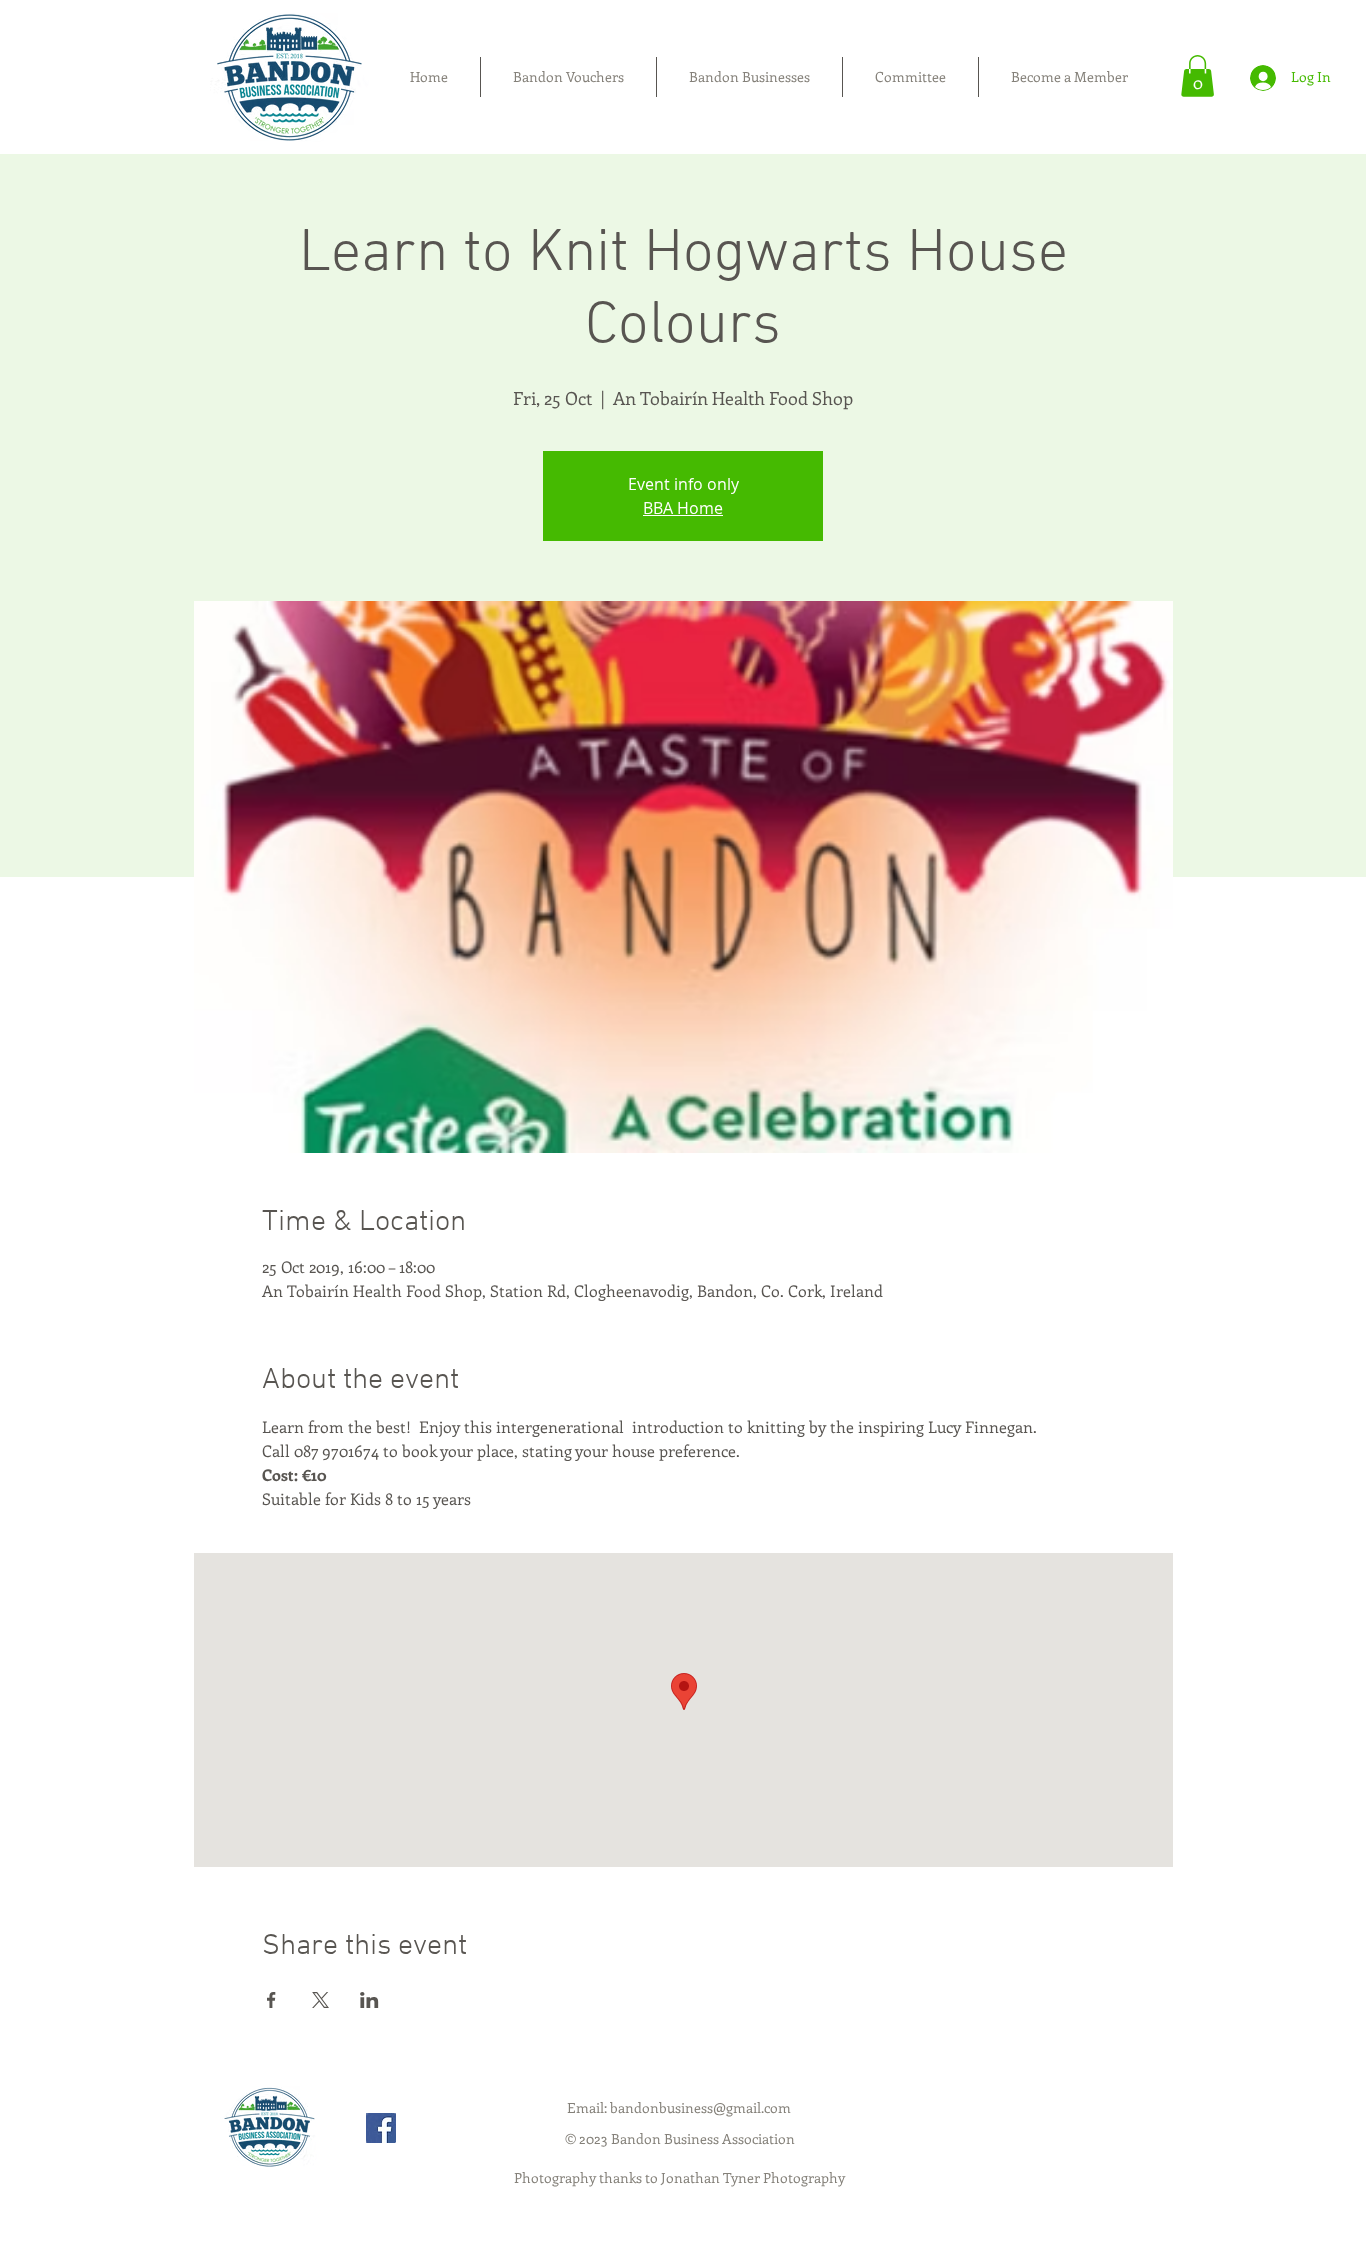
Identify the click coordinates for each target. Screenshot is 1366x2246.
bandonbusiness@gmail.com (700, 2107)
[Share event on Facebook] (271, 2000)
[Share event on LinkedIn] (369, 2000)
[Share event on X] (320, 2000)
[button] (1197, 76)
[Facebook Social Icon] (381, 2128)
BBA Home (683, 508)
